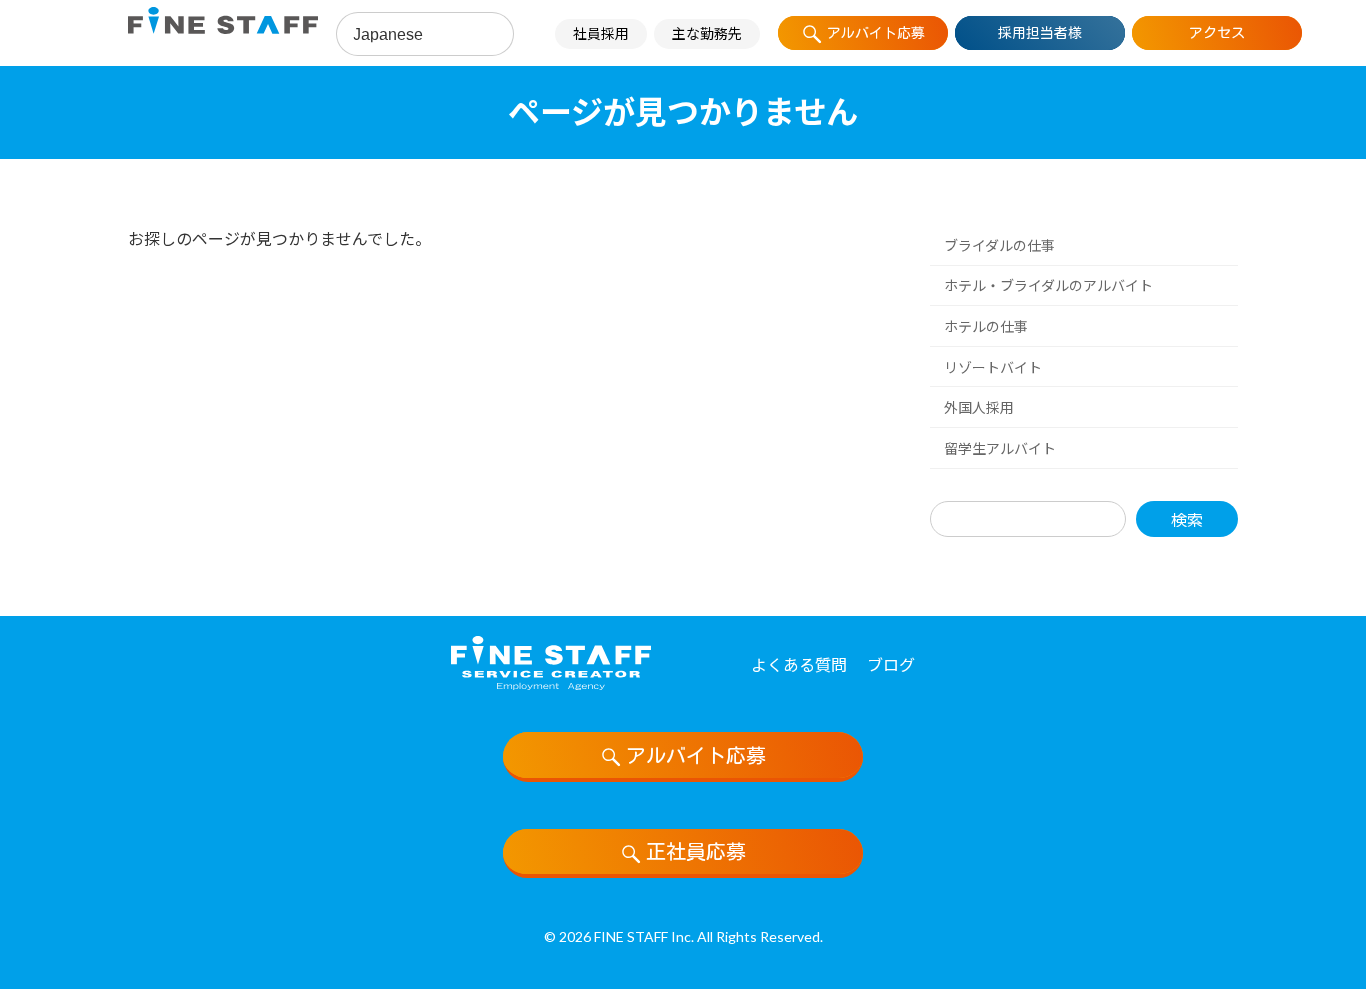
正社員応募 (696, 851)
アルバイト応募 (696, 755)
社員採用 (601, 33)
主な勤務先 (707, 33)
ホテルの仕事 (986, 326)
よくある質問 (799, 664)
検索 (1187, 518)
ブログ (891, 664)
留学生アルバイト (1000, 448)
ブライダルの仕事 (999, 245)
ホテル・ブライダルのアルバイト (1048, 285)
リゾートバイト (993, 366)
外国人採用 (979, 407)
